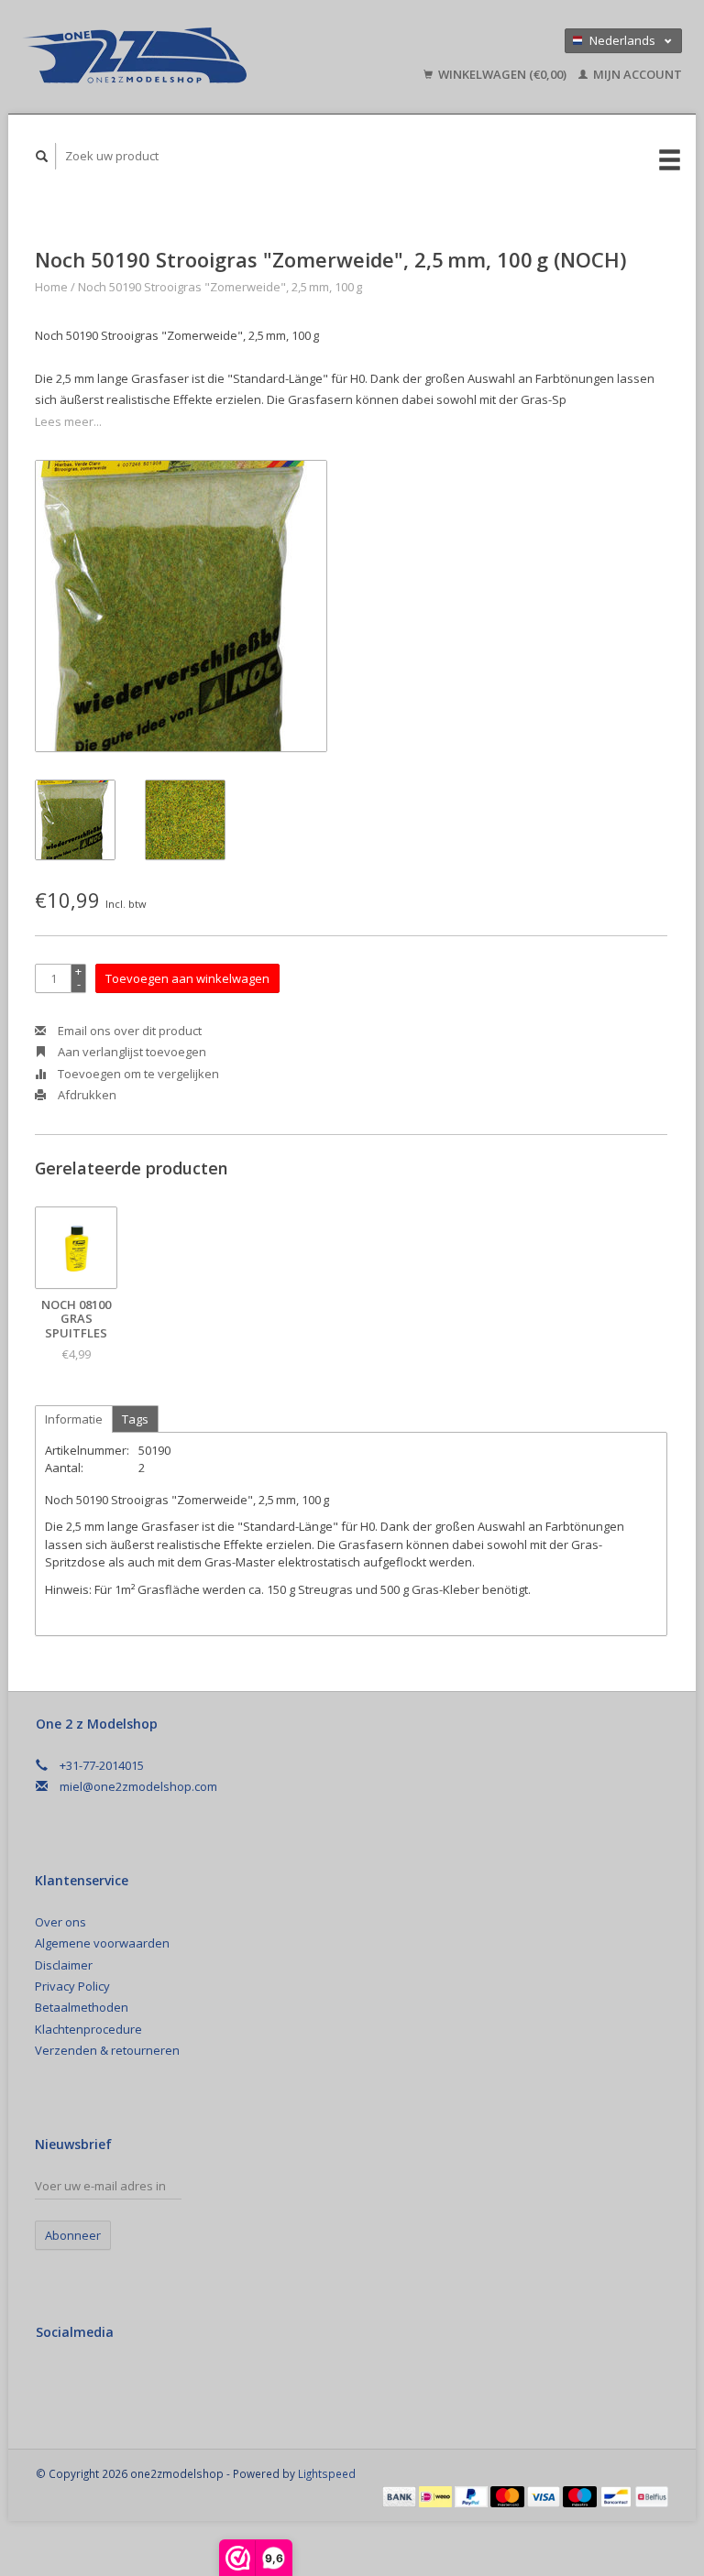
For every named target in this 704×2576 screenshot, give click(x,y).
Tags (135, 1419)
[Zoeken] (42, 156)
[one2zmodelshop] (176, 57)
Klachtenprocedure (88, 2029)
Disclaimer (64, 1965)
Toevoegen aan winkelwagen (187, 978)
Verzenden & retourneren (107, 2050)
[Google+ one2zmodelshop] (91, 2381)
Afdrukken (86, 1095)
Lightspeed (327, 2473)
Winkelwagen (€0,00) (502, 74)
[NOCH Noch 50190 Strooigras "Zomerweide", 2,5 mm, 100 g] (181, 606)
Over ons (60, 1922)
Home (51, 287)
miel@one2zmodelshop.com (138, 1786)
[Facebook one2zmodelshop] (53, 2381)
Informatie (74, 1419)
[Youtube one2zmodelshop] (128, 2381)
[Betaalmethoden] (401, 2495)
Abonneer (73, 2235)
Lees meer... (68, 421)
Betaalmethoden (82, 2007)
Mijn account (636, 74)
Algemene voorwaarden (102, 1943)
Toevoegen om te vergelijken (137, 1074)
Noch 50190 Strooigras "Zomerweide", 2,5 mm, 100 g (220, 287)
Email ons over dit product (128, 1031)
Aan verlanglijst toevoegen (131, 1052)
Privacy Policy (72, 1986)
